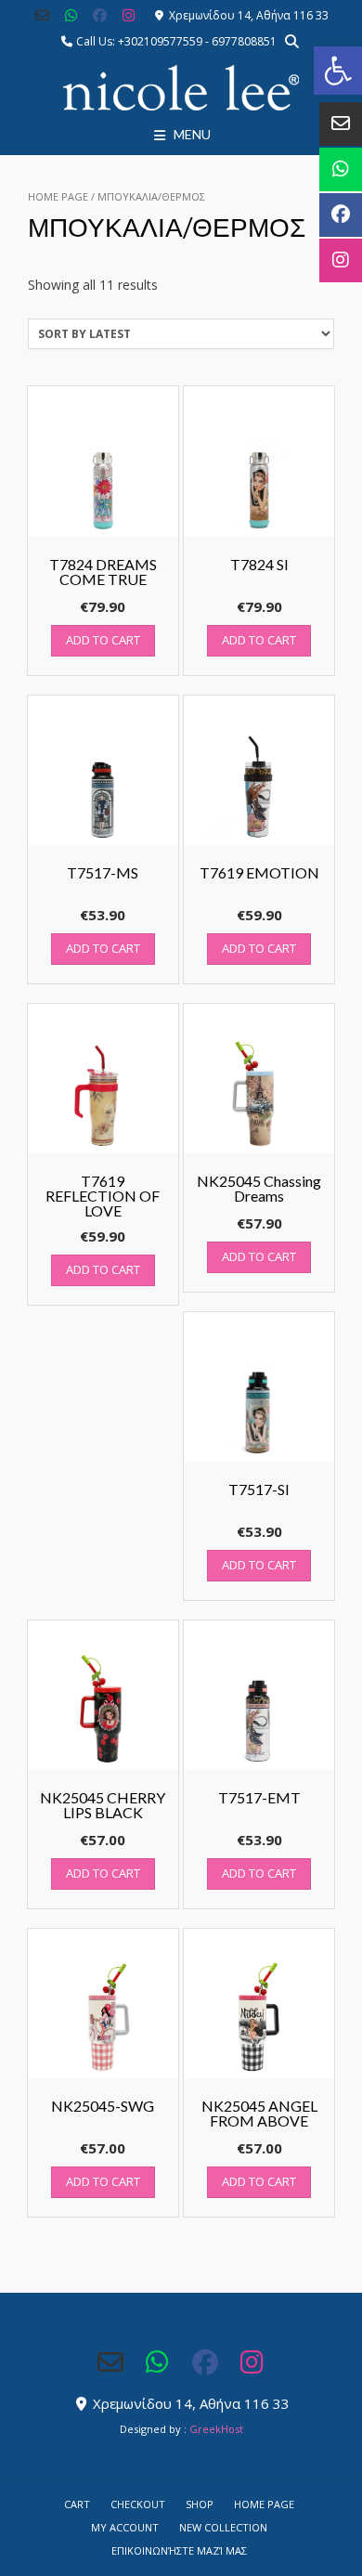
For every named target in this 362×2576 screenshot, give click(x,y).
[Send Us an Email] (43, 15)
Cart (77, 2504)
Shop (200, 2504)
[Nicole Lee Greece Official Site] (181, 88)
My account (125, 2527)
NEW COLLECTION (223, 2527)
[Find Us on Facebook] (100, 15)
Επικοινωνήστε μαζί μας (179, 2550)
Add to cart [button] (103, 640)
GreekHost (216, 2429)
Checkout (138, 2504)
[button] (338, 71)
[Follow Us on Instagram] (129, 15)
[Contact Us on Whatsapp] (71, 15)
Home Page (58, 196)
